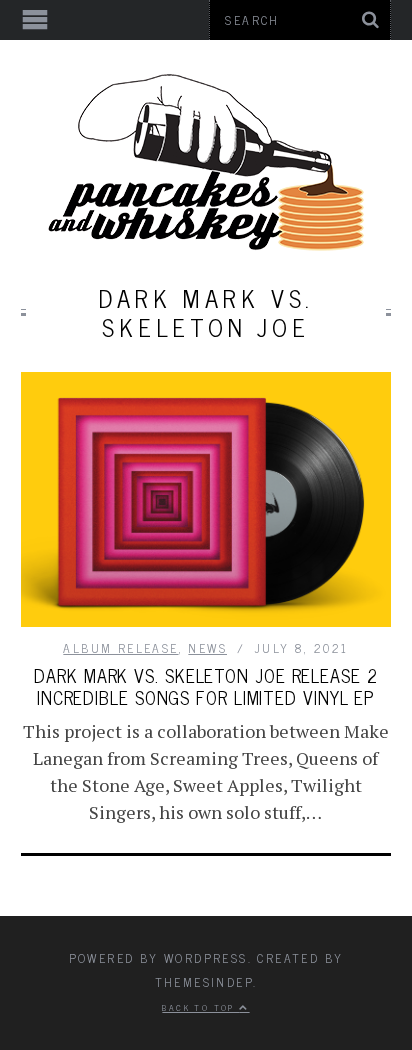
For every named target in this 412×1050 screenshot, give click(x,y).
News (207, 648)
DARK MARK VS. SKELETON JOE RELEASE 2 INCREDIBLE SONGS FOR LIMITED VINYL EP (205, 686)
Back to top (200, 1007)
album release (120, 648)
